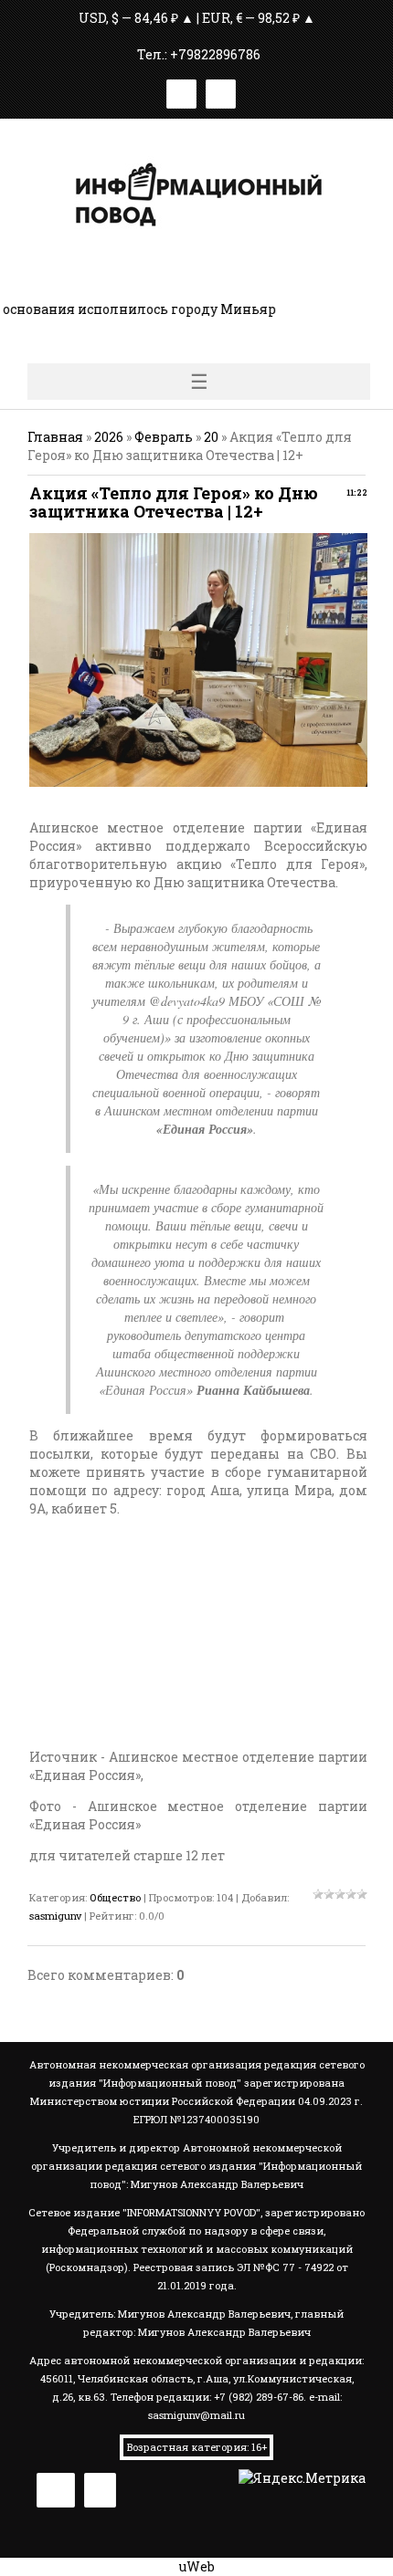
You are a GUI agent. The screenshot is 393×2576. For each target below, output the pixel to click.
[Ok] (221, 91)
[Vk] (181, 91)
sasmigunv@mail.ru (196, 2415)
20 (211, 437)
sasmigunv (55, 1916)
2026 (109, 437)
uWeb (197, 2566)
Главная (55, 437)
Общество (115, 1897)
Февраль (164, 437)
